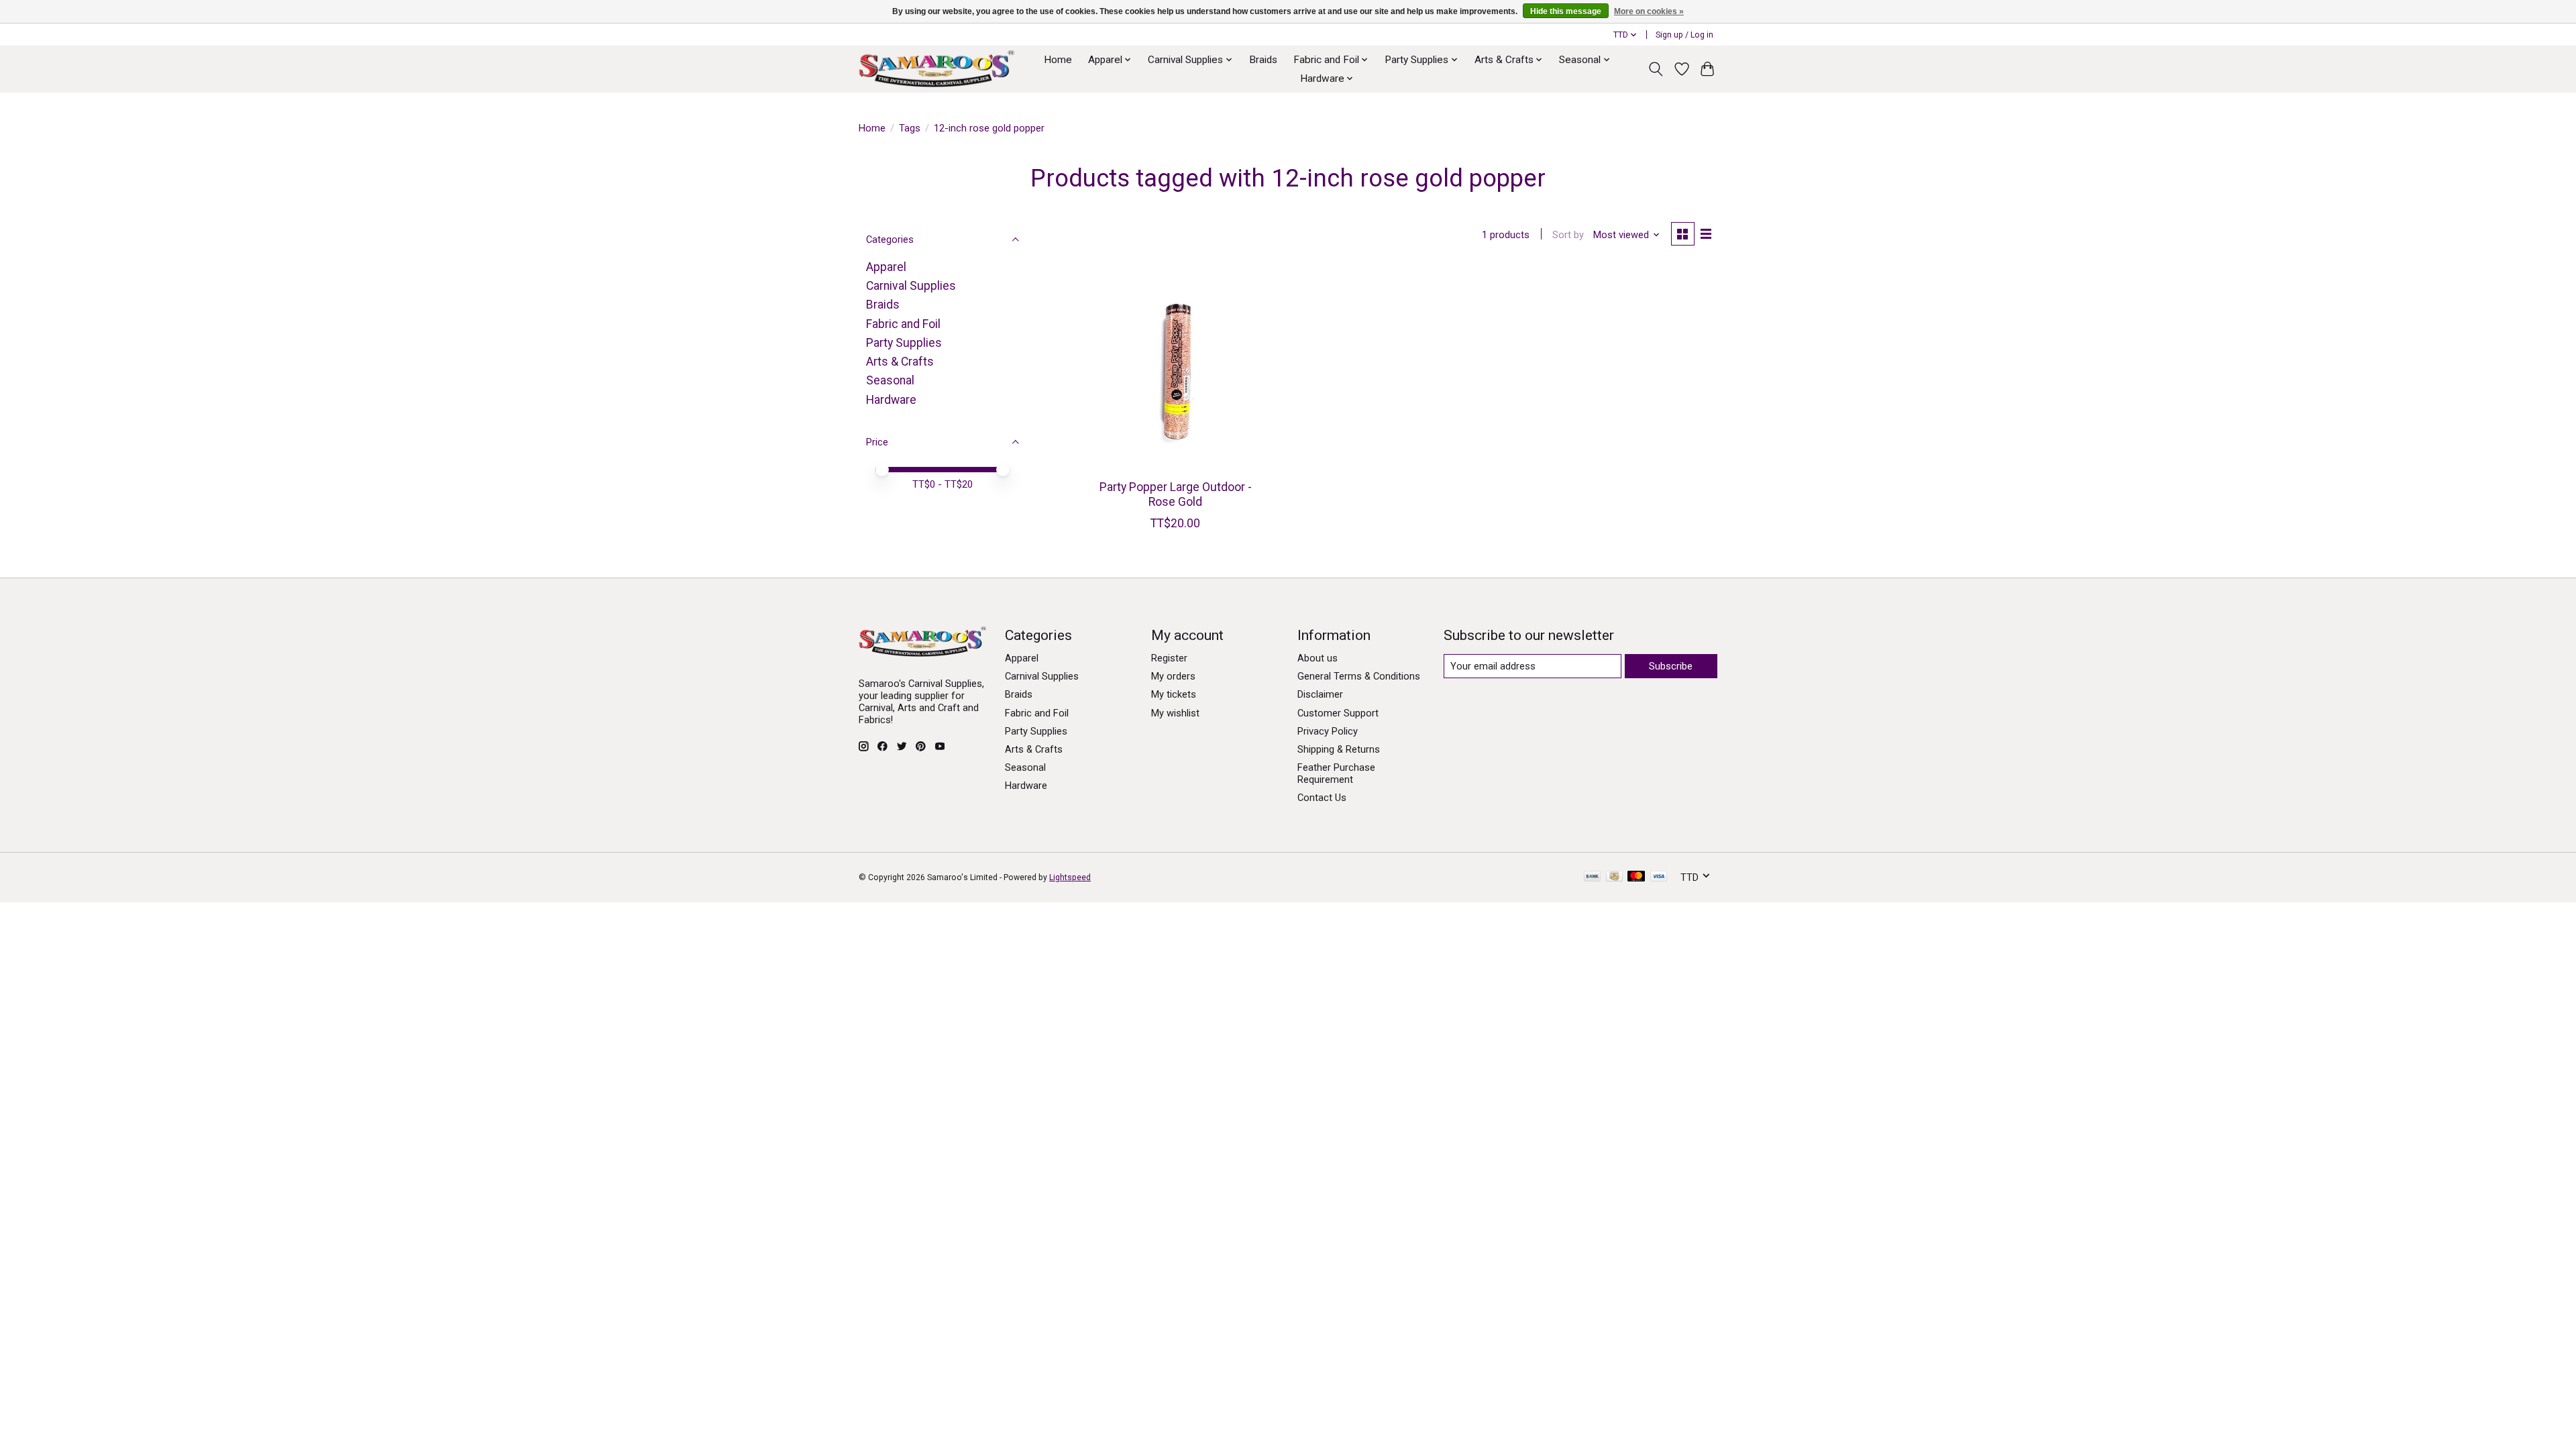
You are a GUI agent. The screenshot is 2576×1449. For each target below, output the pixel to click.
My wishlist (1175, 713)
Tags (910, 128)
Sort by (1568, 235)
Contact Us (1322, 798)
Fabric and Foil (903, 324)
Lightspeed (1070, 877)
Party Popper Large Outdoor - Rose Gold (1176, 494)
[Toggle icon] (1656, 69)
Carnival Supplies (911, 286)
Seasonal (890, 380)
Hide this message (1566, 11)
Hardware (891, 400)
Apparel (886, 267)
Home (1058, 60)
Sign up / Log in (1684, 35)
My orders (1173, 676)
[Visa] (1659, 877)
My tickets (1174, 694)
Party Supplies (904, 343)
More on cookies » (1649, 11)
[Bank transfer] (1593, 877)
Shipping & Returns (1339, 749)
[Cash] (1614, 877)
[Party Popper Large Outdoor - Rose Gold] (1176, 369)
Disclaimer (1320, 694)
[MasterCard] (1636, 877)
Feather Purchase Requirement (1336, 773)
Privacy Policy (1328, 731)
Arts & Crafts (900, 362)
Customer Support (1338, 713)
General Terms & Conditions (1359, 676)
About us (1318, 658)
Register (1169, 658)
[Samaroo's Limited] (936, 69)
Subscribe (1671, 666)
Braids (1263, 60)
